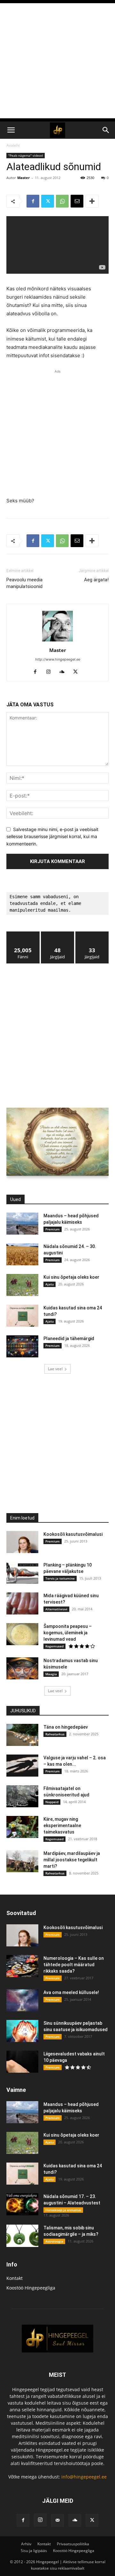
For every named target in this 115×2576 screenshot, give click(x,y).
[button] (11, 130)
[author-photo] (57, 641)
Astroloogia (54, 2241)
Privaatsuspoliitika (73, 2544)
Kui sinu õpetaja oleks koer (71, 1277)
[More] (92, 201)
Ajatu (50, 1284)
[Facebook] (33, 201)
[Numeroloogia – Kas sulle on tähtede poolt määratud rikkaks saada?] (22, 1966)
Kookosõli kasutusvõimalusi (73, 1534)
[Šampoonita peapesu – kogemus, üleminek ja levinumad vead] (22, 1634)
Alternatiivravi (56, 1609)
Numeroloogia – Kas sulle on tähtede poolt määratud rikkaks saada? (74, 1965)
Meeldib (23, 934)
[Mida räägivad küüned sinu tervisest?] (22, 1603)
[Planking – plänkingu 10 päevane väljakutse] (22, 1573)
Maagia (51, 1674)
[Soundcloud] (64, 672)
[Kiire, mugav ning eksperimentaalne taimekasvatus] (22, 1827)
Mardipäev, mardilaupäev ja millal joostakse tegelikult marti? (72, 1860)
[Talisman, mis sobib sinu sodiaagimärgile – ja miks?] (22, 2236)
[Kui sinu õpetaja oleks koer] (22, 1285)
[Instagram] (51, 672)
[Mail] (57, 2520)
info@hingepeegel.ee (84, 2477)
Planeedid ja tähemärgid (69, 1339)
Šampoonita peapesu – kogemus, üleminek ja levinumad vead (68, 1633)
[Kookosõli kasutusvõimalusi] (22, 1542)
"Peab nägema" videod (26, 155)
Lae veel (55, 1369)
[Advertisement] (57, 61)
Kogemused (54, 1646)
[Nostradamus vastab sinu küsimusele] (22, 1668)
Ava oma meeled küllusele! (71, 1992)
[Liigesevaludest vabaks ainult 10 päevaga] (22, 2062)
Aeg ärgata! (96, 580)
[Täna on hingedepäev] (22, 1735)
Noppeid (52, 1802)
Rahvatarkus (55, 1734)
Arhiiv (26, 2544)
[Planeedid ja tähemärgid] (22, 1346)
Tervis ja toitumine (60, 1578)
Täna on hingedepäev (66, 1727)
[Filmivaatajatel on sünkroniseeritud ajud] (22, 1796)
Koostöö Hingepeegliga (31, 2288)
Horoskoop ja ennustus (63, 2210)
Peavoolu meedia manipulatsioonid (24, 583)
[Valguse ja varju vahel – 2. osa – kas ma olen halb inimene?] (22, 1766)
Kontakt (15, 2278)
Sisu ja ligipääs (34, 2551)
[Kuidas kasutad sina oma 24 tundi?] (22, 1316)
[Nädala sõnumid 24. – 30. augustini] (22, 1254)
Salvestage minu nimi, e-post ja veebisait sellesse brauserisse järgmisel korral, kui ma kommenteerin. (52, 836)
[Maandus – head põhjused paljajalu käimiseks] (22, 1224)
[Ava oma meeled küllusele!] (22, 2000)
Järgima (58, 934)
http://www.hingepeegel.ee (58, 659)
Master (23, 178)
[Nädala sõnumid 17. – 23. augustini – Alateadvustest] (22, 2204)
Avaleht (13, 145)
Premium (53, 1229)
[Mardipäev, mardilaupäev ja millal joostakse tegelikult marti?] (22, 1861)
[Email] (77, 201)
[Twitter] (48, 201)
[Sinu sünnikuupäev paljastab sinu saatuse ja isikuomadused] (22, 2031)
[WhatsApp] (62, 201)
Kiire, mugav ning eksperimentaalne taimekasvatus (62, 1826)
